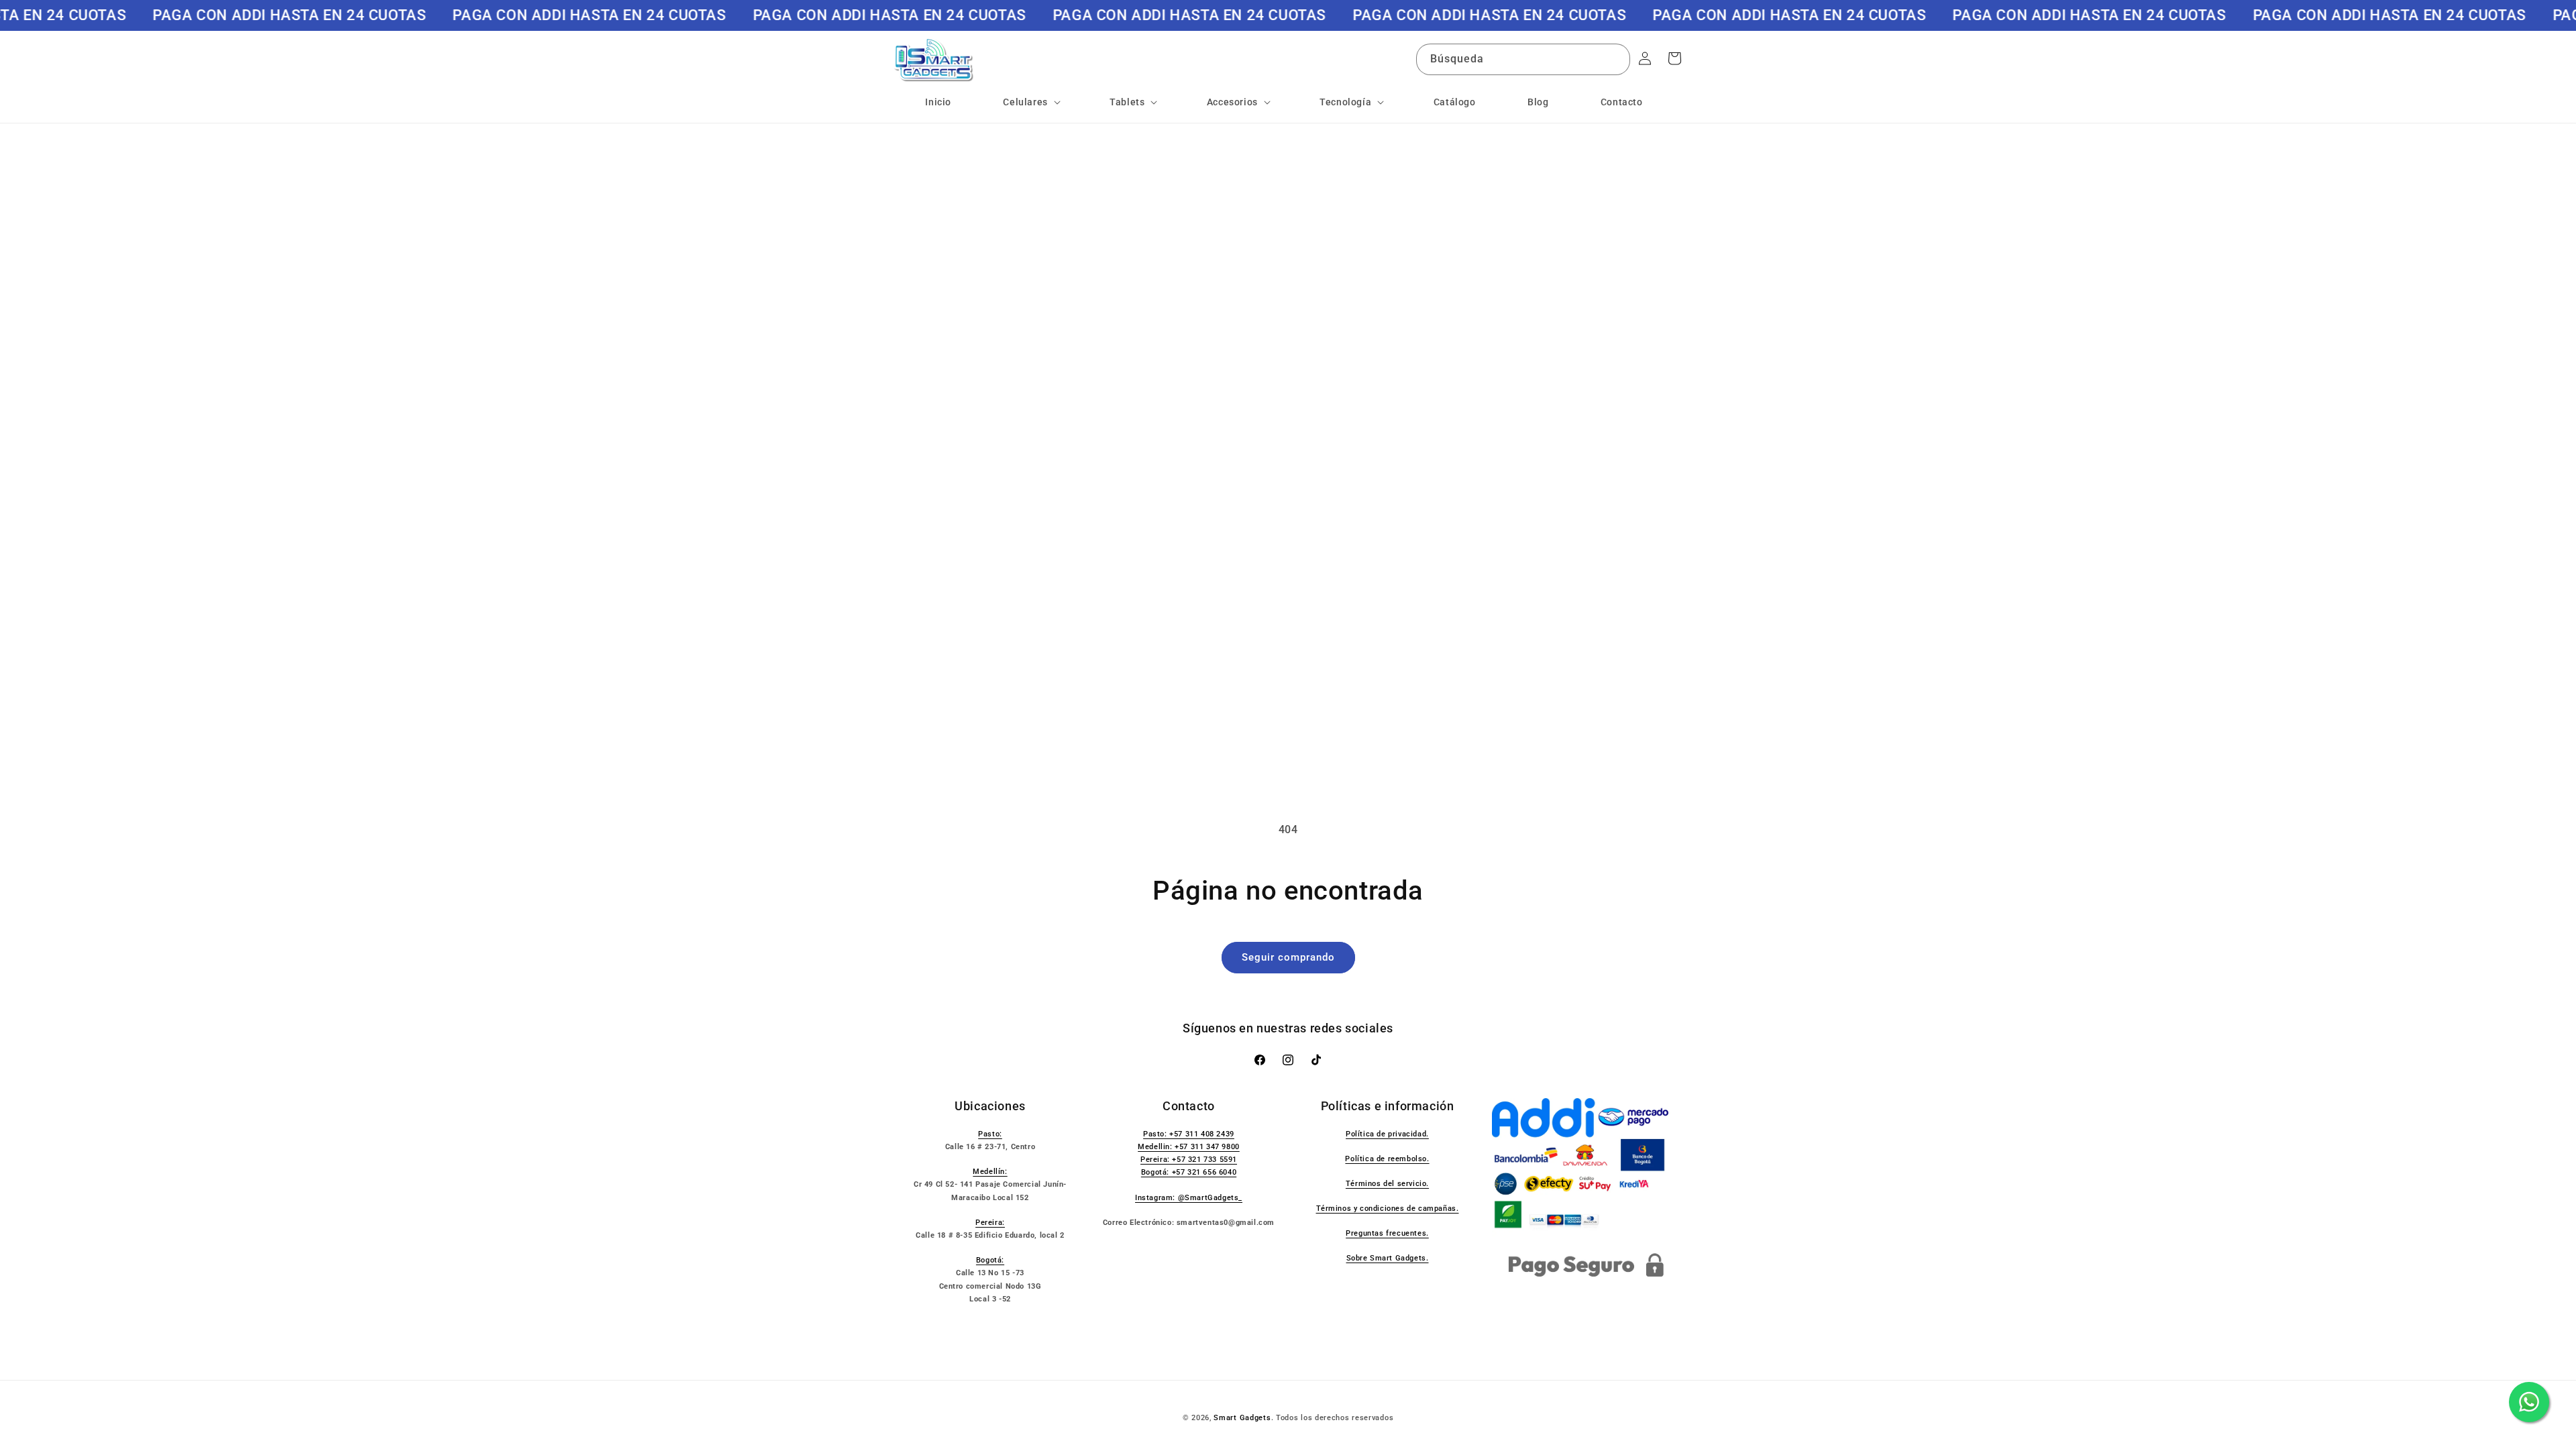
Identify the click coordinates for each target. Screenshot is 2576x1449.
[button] (1030, 102)
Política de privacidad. (1387, 1134)
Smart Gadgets (1242, 1418)
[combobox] (1523, 59)
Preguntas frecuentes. (1387, 1233)
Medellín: (990, 1172)
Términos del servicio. (1387, 1184)
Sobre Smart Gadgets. (1388, 1258)
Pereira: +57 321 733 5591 (1189, 1160)
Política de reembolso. (1387, 1159)
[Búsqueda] (1615, 59)
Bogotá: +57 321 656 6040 (1189, 1172)
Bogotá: (990, 1260)
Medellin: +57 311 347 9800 (1189, 1147)
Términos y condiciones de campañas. (1388, 1209)
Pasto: (990, 1134)
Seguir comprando (1288, 957)
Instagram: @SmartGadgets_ (1189, 1198)
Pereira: (990, 1223)
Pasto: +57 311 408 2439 (1189, 1134)
